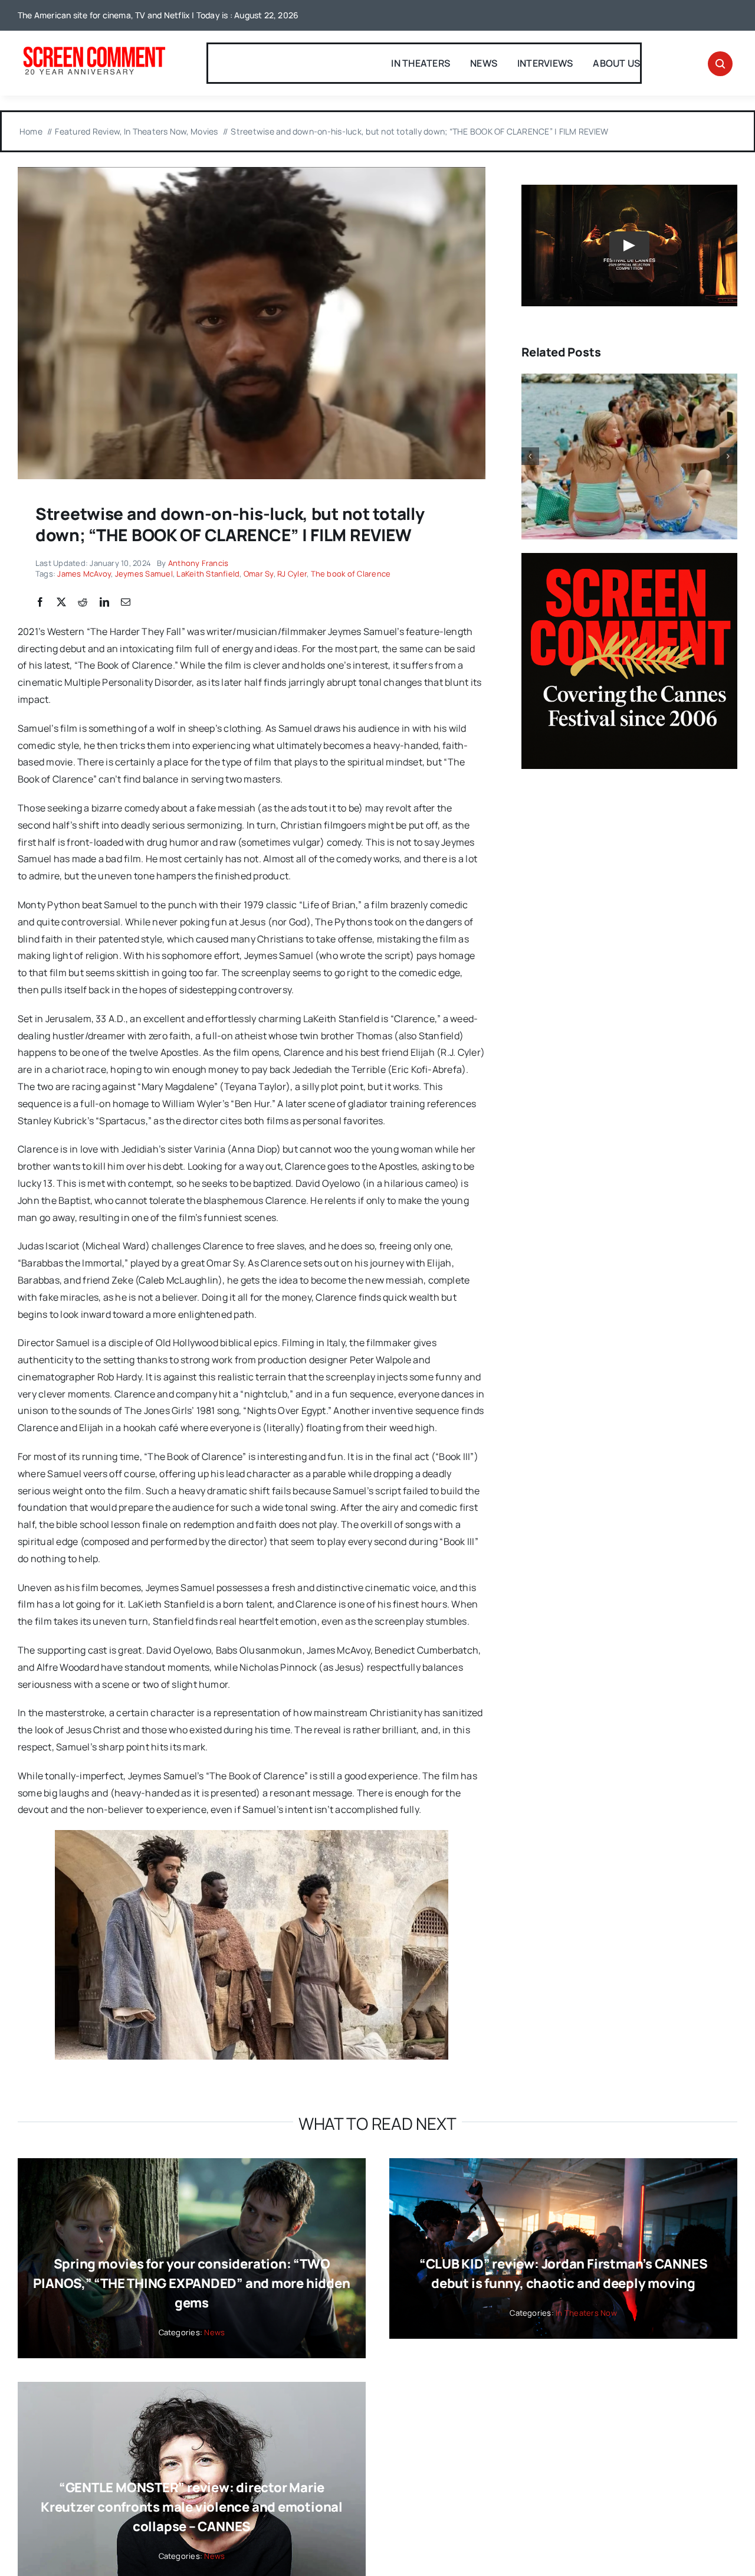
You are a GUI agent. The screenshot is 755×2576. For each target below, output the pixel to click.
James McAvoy (84, 574)
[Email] (126, 603)
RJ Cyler (292, 574)
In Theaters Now (586, 2313)
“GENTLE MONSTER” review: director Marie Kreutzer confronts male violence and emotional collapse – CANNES (192, 2507)
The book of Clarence (351, 574)
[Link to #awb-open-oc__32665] (720, 64)
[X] (61, 603)
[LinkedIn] (104, 603)
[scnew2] (94, 48)
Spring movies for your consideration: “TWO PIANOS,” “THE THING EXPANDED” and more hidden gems (191, 2283)
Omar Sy (259, 574)
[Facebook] (40, 603)
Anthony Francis (198, 563)
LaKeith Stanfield (208, 574)
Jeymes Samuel (144, 574)
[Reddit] (83, 603)
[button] (530, 456)
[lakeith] (252, 172)
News (214, 2332)
